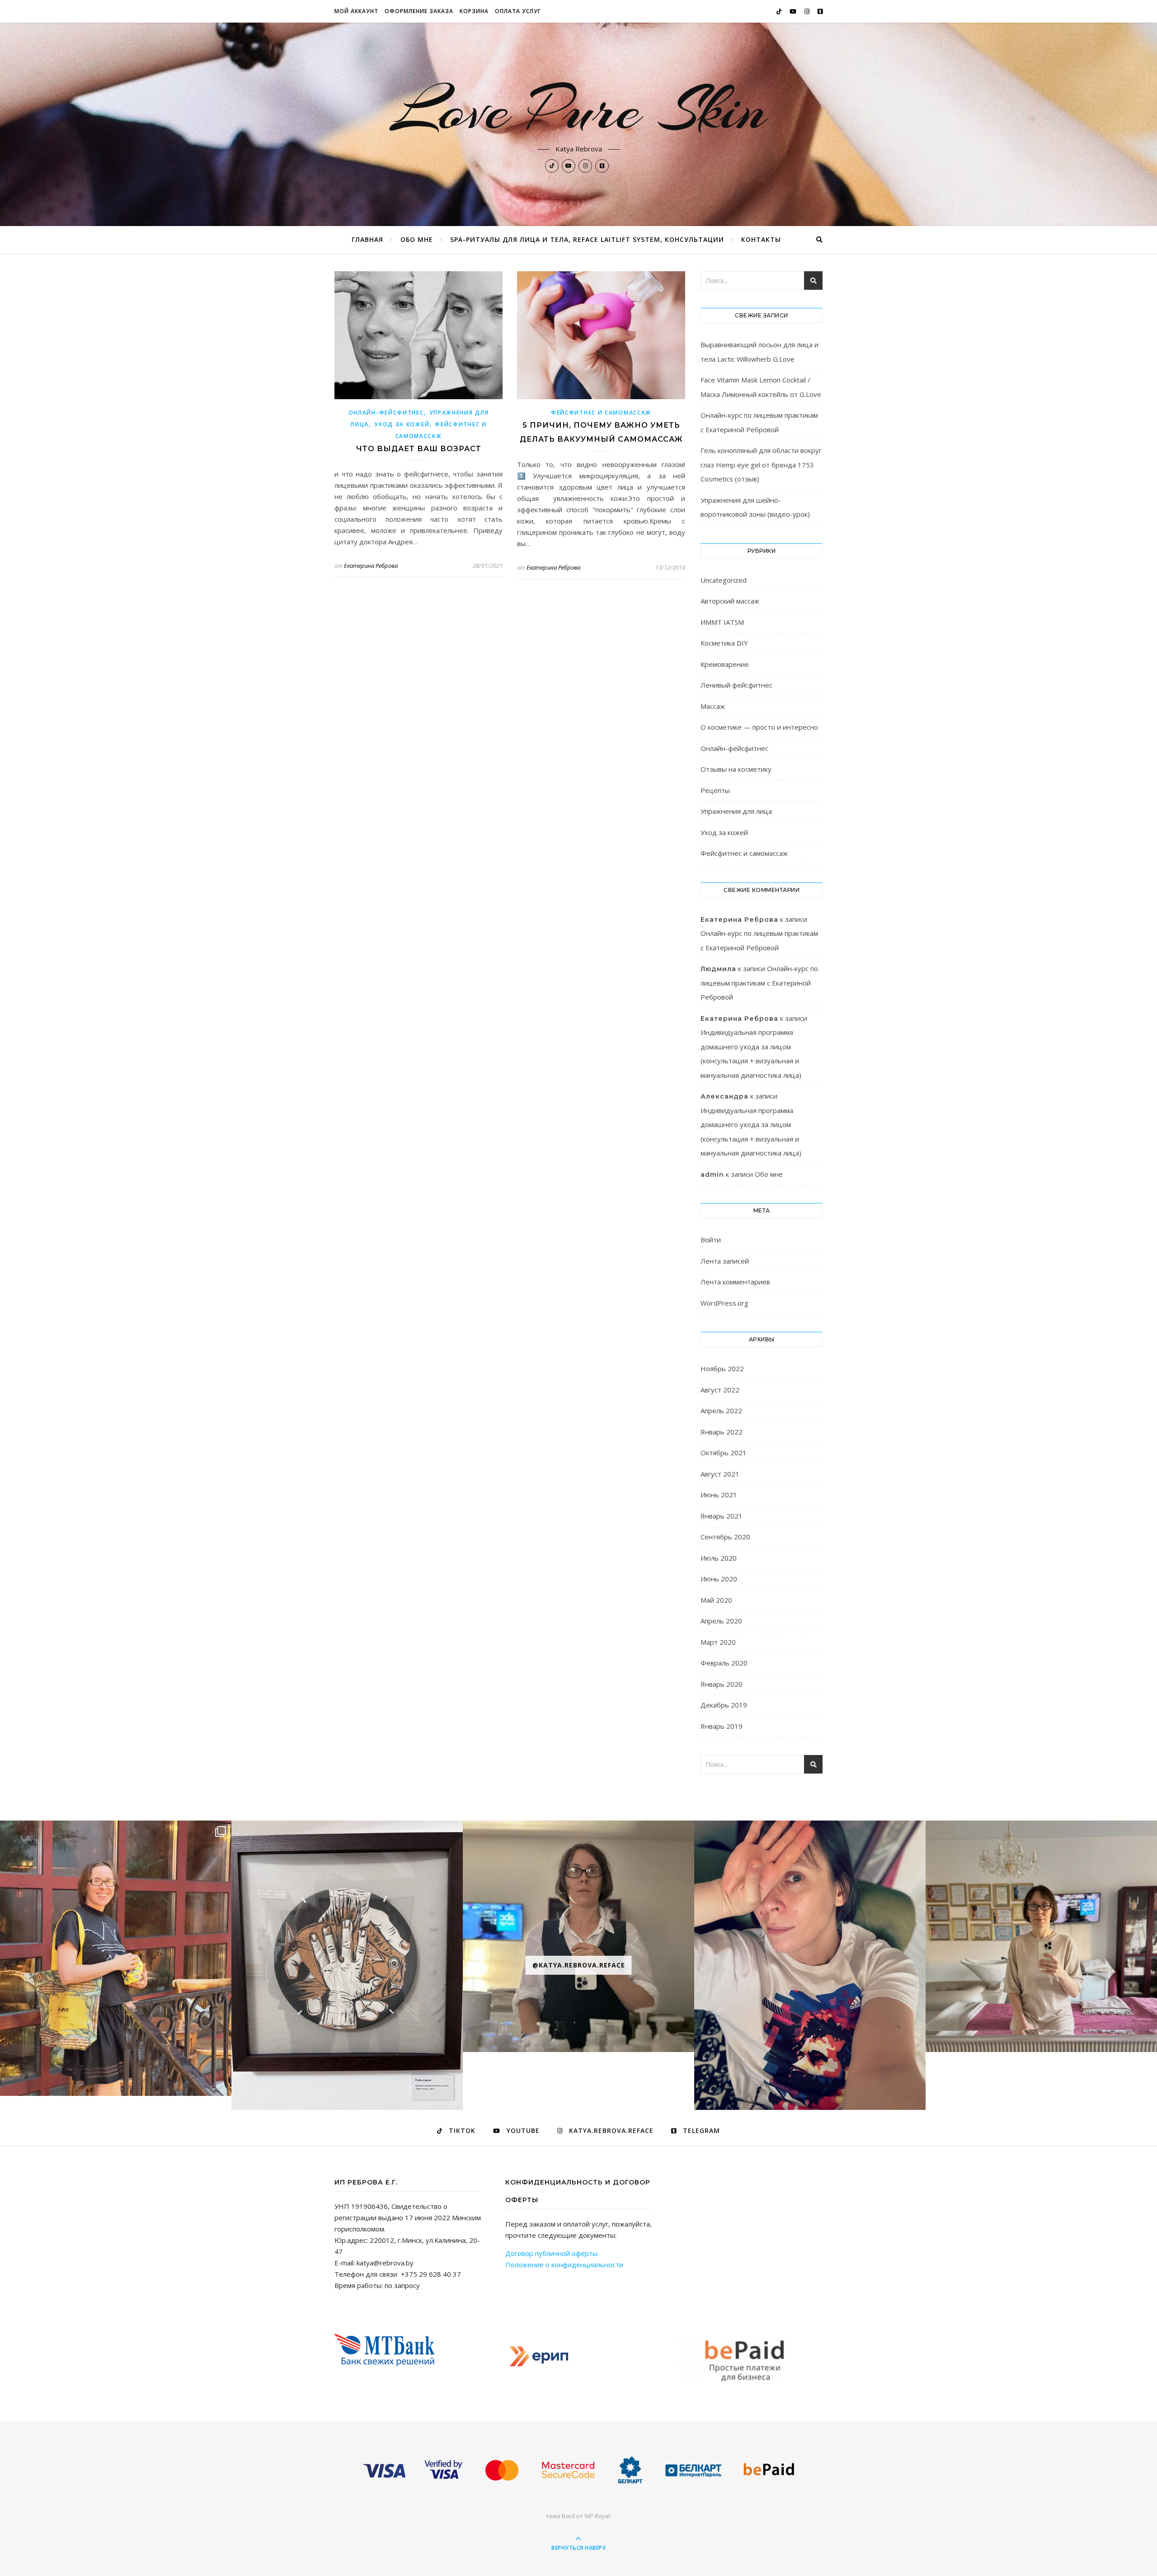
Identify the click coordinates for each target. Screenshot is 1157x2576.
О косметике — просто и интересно (759, 727)
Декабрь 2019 (724, 1705)
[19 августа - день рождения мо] (116, 1958)
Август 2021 (720, 1474)
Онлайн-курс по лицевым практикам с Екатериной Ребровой (759, 983)
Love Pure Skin (579, 109)
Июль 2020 (719, 1558)
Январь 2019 (722, 1726)
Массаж (713, 706)
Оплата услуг (518, 11)
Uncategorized (724, 580)
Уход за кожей (402, 424)
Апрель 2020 (721, 1621)
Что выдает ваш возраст (419, 449)
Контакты (761, 239)
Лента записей (725, 1261)
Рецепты (715, 790)
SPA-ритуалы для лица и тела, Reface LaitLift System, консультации (587, 239)
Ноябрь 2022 (722, 1368)
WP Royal (597, 2516)
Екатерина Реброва (371, 566)
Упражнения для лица (736, 811)
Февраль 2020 (724, 1663)
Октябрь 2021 (724, 1453)
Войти (711, 1240)
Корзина (474, 11)
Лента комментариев (735, 1282)
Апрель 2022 (721, 1411)
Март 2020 (718, 1642)
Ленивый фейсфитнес (736, 685)
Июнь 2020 (719, 1579)
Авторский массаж (730, 601)
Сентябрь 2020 (725, 1537)
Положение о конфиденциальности (564, 2265)
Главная (367, 239)
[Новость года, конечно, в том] (347, 1965)
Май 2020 (716, 1600)
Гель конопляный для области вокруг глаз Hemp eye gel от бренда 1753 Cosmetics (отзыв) (761, 465)
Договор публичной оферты (551, 2253)
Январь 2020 (722, 1684)
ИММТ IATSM (722, 622)
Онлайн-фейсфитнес (386, 413)
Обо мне (417, 239)
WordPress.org (724, 1303)
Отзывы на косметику (736, 769)
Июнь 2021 (719, 1495)
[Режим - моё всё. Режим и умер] (810, 1965)
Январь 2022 (722, 1432)
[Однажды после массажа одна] (1041, 1936)
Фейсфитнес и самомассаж (601, 413)
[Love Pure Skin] (578, 2471)
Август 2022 (720, 1390)
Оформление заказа (419, 11)
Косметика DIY (724, 643)
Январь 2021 (722, 1516)
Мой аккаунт (356, 11)
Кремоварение (725, 664)
